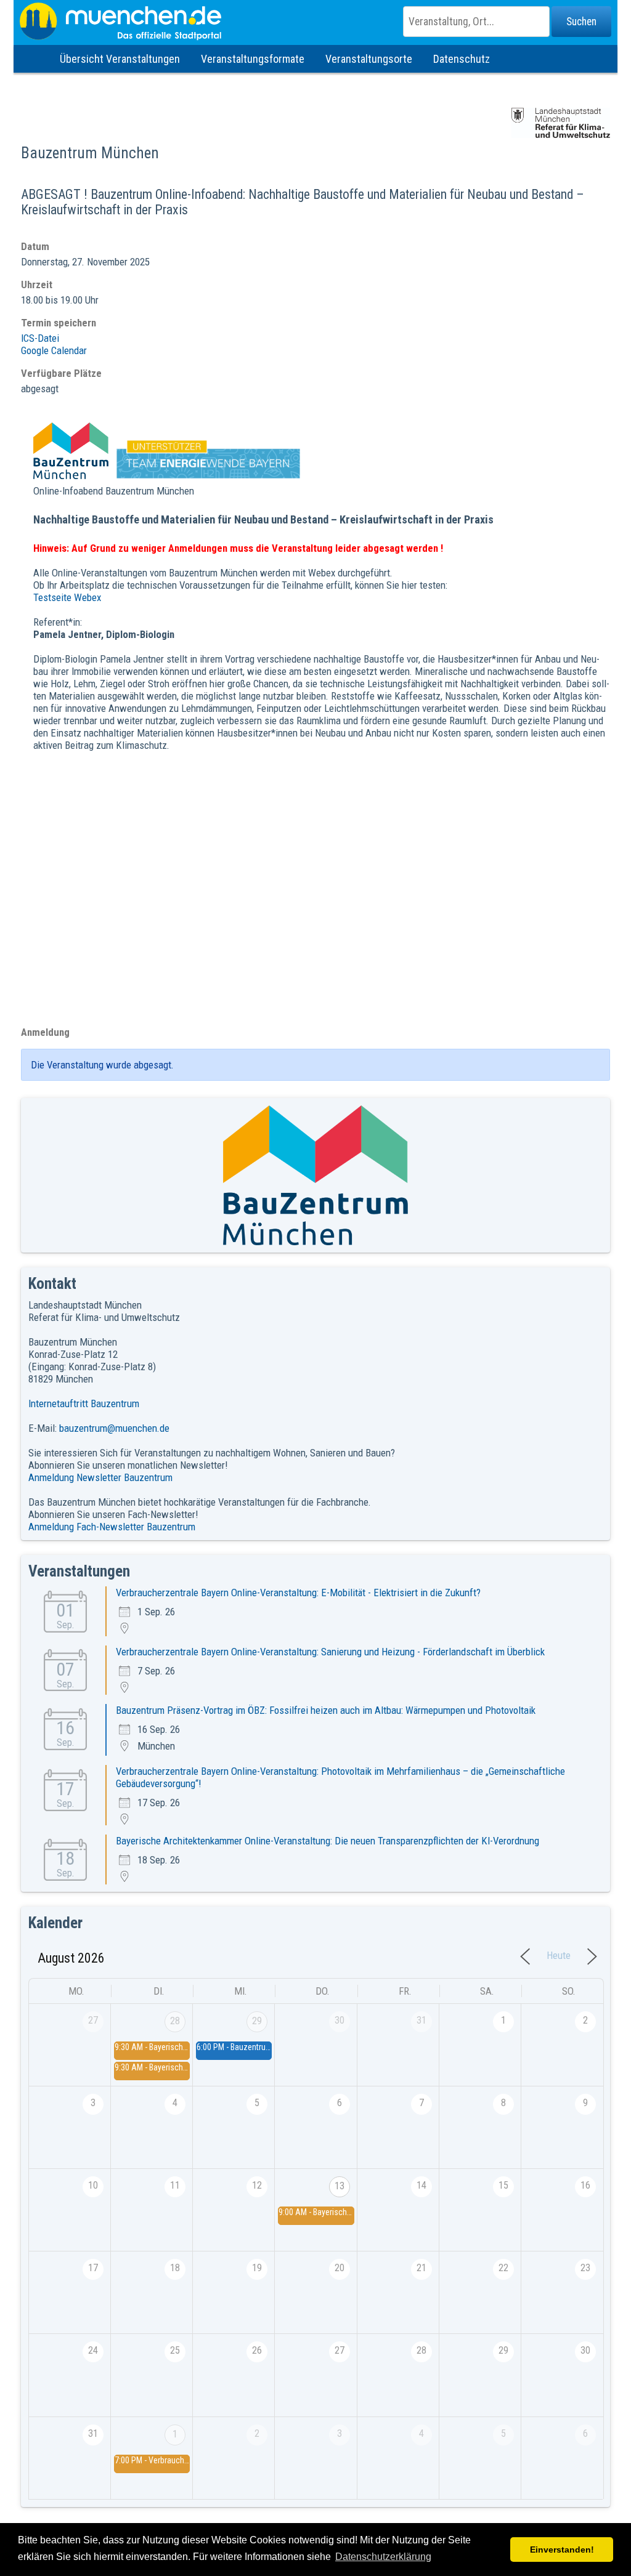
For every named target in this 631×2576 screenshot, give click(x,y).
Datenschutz (462, 59)
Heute (559, 1955)
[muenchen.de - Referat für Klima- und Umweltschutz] (315, 22)
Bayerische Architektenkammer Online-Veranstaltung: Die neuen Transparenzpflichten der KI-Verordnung (328, 1841)
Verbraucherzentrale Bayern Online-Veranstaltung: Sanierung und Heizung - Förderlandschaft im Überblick (330, 1652)
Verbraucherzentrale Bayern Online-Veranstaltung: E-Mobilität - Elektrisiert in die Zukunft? (298, 1593)
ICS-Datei (40, 338)
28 (175, 2021)
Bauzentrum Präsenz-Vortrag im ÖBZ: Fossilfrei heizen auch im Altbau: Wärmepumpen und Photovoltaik (326, 1710)
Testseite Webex (67, 597)
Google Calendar (54, 350)
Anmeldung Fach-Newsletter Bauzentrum (112, 1527)
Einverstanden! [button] (562, 2550)
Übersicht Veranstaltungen (120, 59)
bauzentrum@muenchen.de (114, 1428)
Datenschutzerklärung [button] (383, 2557)
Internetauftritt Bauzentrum (84, 1403)
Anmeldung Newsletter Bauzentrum (100, 1477)
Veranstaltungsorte (369, 59)
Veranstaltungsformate (253, 59)
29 (257, 2021)
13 (340, 2186)
